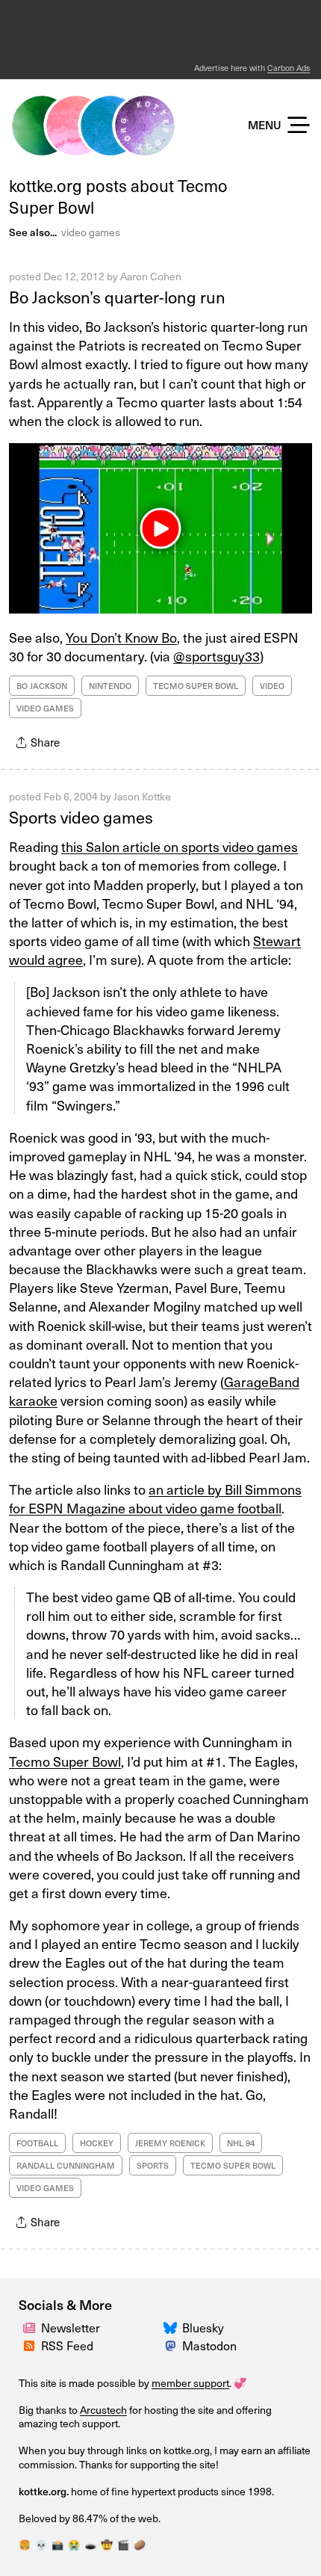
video (272, 686)
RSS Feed (67, 2345)
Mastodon (209, 2345)
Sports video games (81, 816)
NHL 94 (241, 2143)
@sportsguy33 (216, 656)
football (37, 2143)
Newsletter (71, 2327)
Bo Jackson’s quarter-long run (117, 296)
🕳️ (90, 2544)
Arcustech (103, 2410)
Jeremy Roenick (170, 2143)
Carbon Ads (289, 68)
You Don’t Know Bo (121, 637)
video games (91, 232)
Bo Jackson (42, 686)
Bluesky (203, 2327)
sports (153, 2165)
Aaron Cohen (151, 276)
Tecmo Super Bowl (196, 686)
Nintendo (110, 686)
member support (190, 2383)
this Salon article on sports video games (180, 846)
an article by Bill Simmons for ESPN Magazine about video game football (155, 1498)
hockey (97, 2143)
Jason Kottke (142, 796)
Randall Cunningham (66, 2165)
